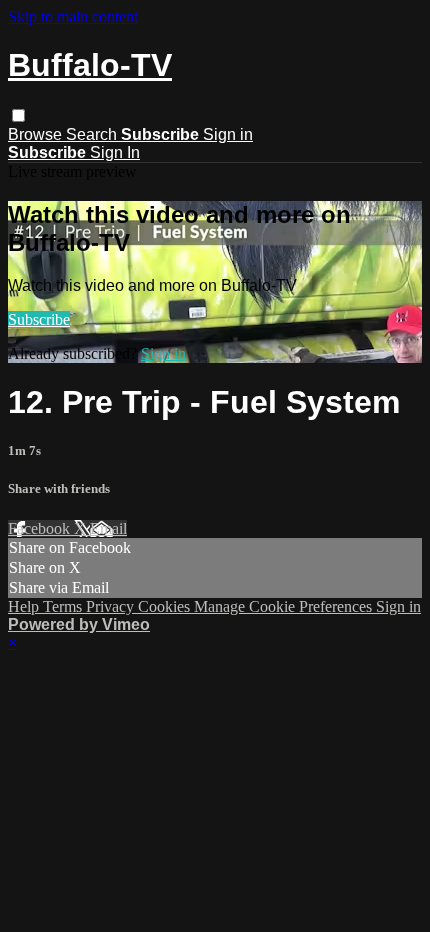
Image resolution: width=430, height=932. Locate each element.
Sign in (228, 134)
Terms (64, 606)
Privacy (112, 606)
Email (108, 528)
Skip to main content (73, 16)
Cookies (166, 606)
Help (25, 606)
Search (93, 134)
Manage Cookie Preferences (285, 606)
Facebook (41, 528)
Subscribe (39, 319)
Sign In (115, 152)
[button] (18, 115)
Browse (37, 134)
